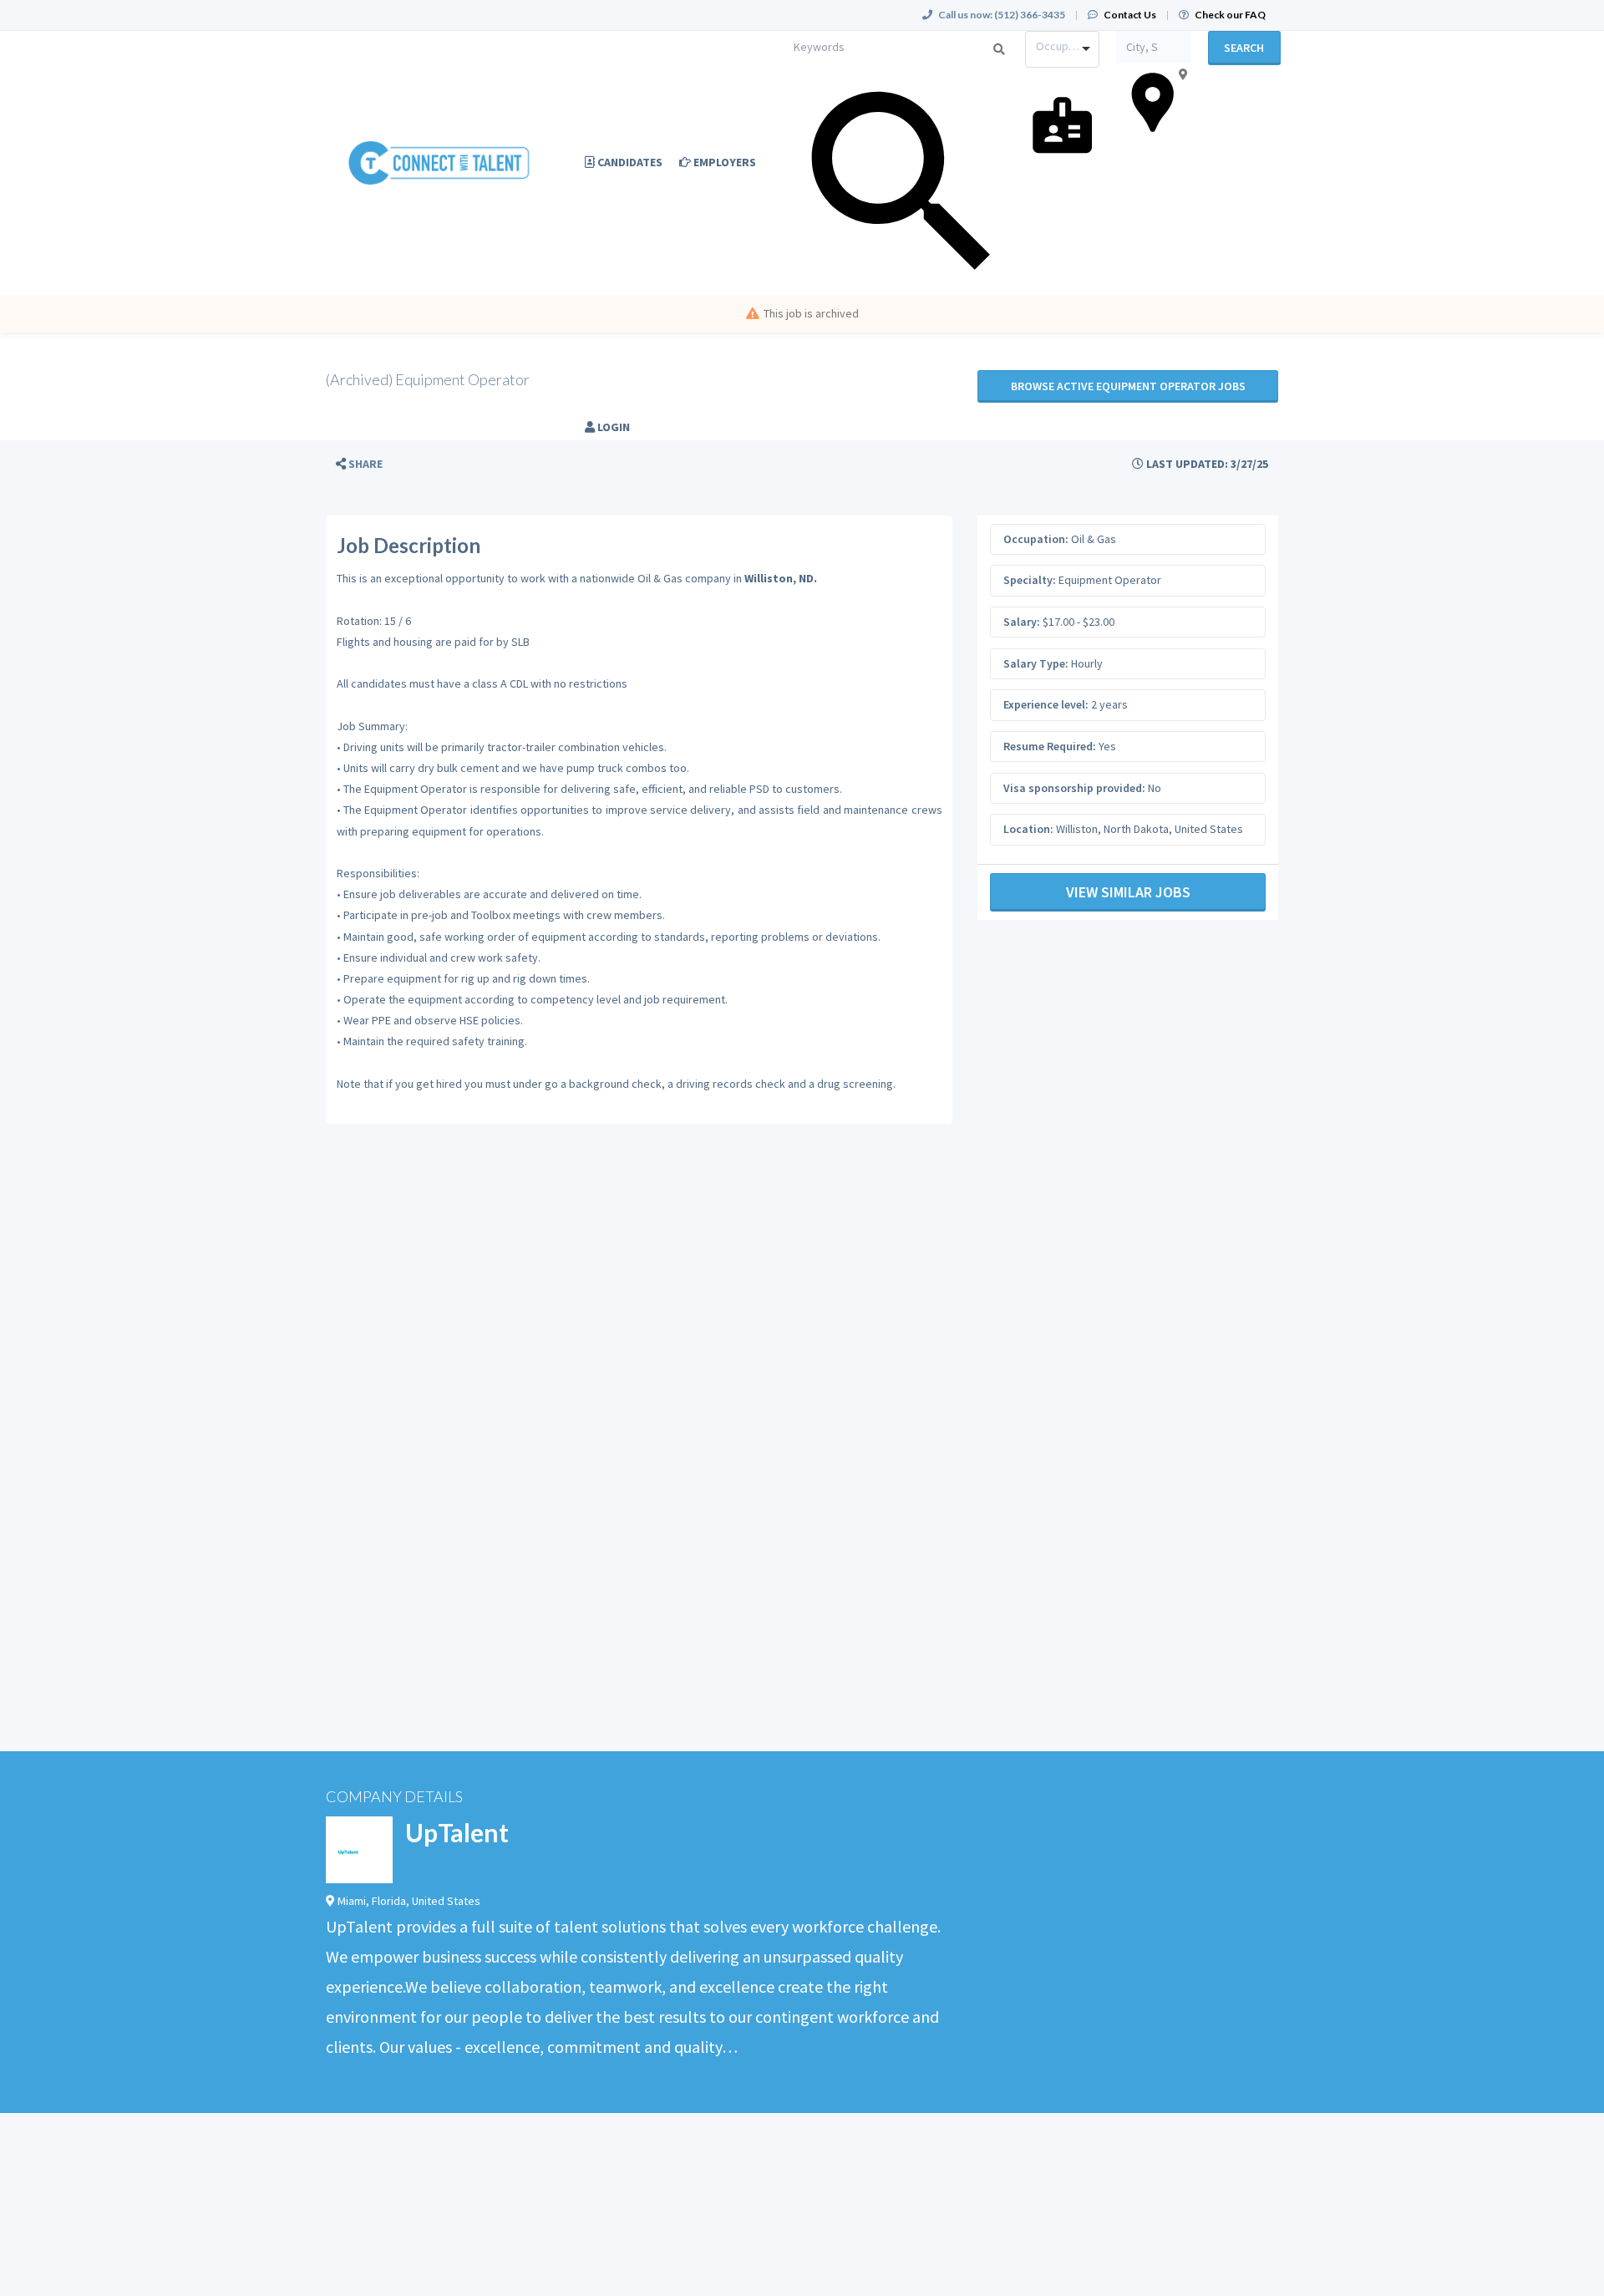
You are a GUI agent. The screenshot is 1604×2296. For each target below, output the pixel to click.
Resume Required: (1050, 746)
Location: (1028, 829)
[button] (359, 464)
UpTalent (457, 1832)
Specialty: (1030, 580)
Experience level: (1046, 704)
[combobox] (1062, 49)
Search (1244, 48)
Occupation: (1036, 539)
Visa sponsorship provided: (1074, 788)
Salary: (1022, 622)
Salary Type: (1036, 663)
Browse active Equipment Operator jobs (1128, 386)
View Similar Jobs (1128, 892)
